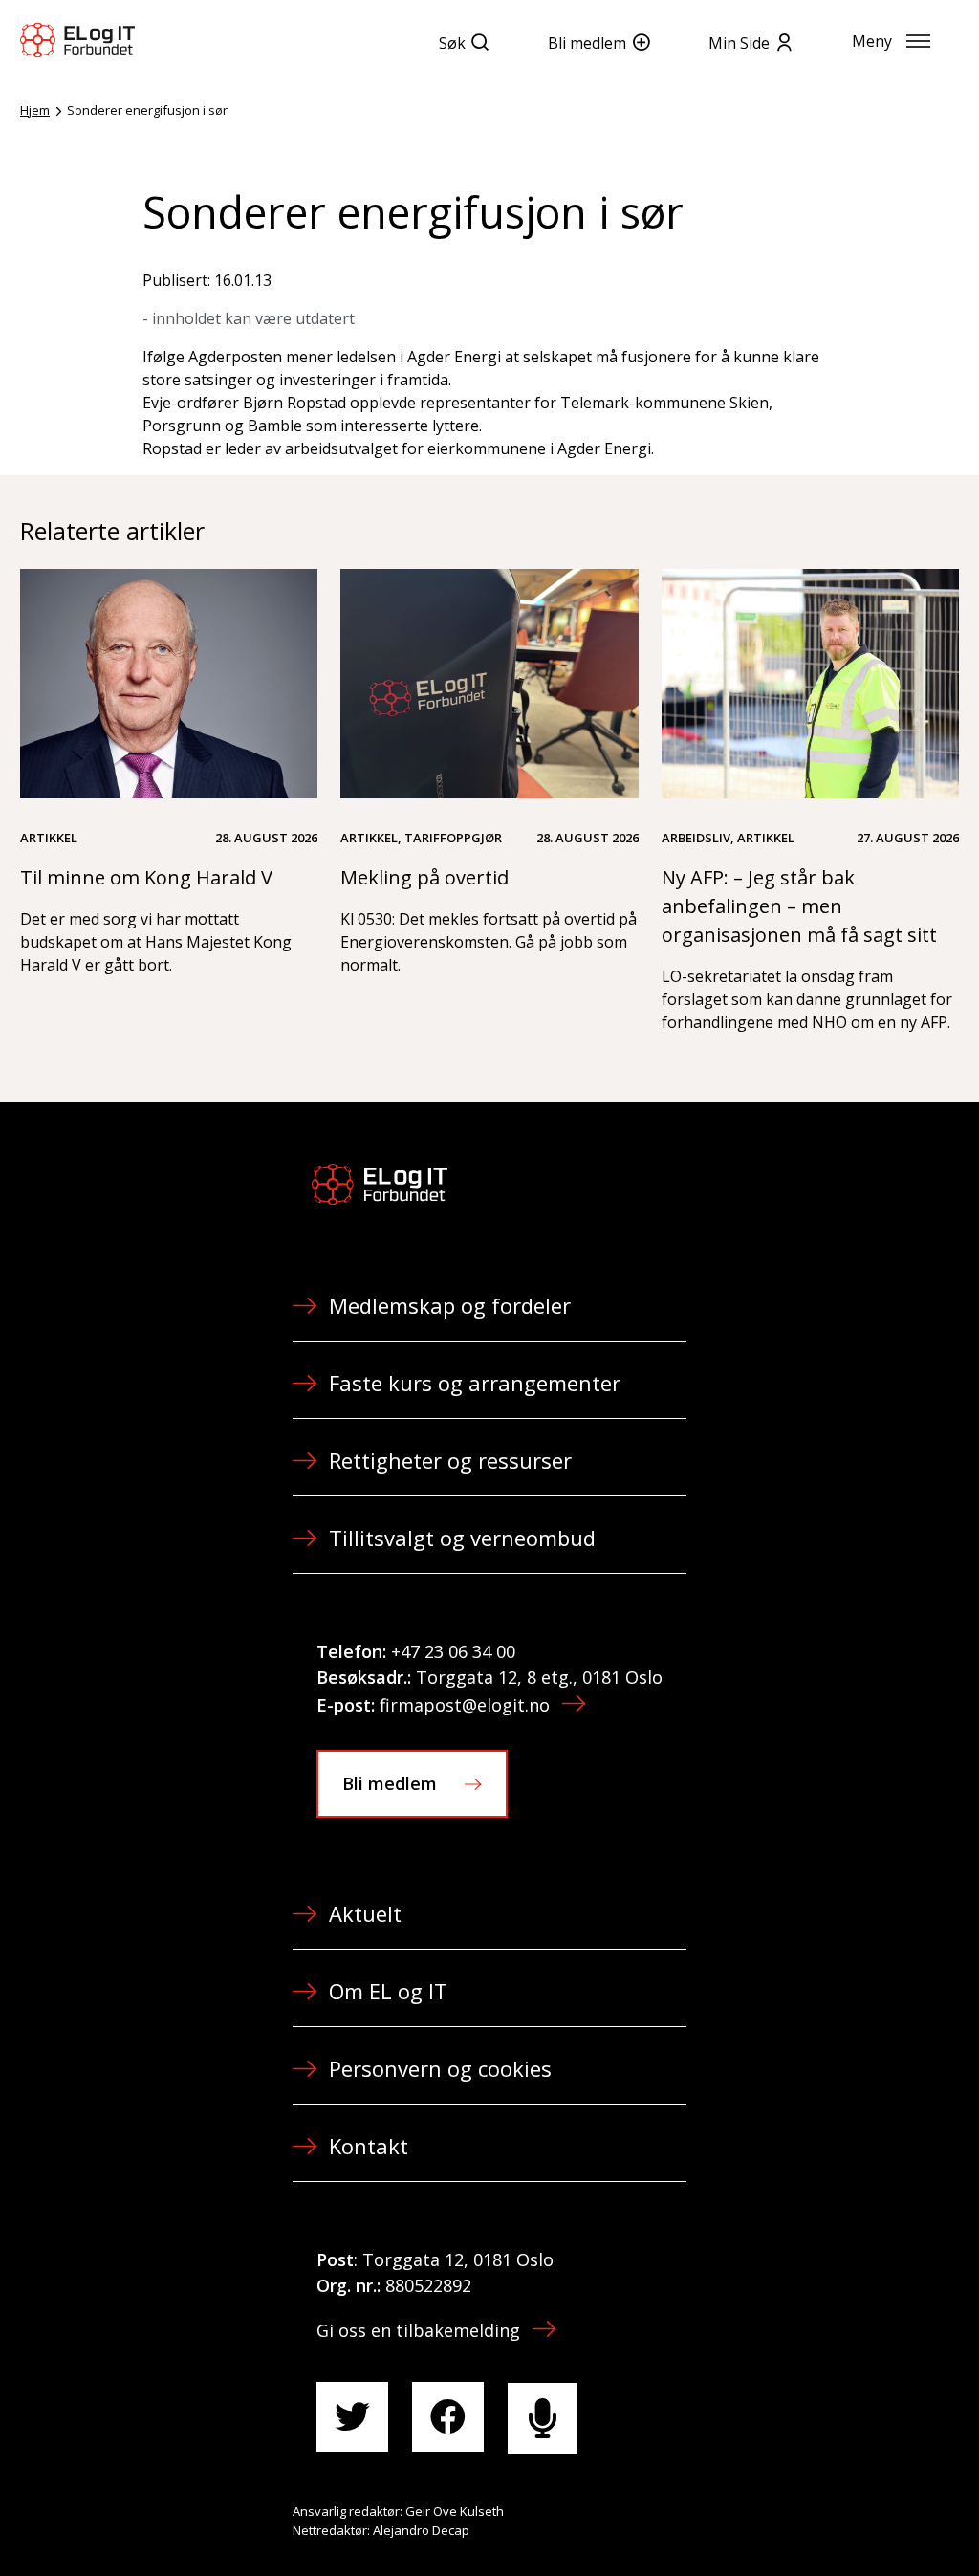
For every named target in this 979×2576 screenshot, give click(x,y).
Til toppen (859, 2520)
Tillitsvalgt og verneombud (462, 1538)
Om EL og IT (388, 1991)
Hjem (35, 110)
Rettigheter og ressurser (450, 1460)
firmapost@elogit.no (465, 1705)
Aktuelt (365, 1913)
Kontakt (369, 2146)
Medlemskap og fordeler (450, 1305)
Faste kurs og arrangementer (475, 1383)
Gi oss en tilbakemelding (418, 2330)
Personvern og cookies (440, 2068)
